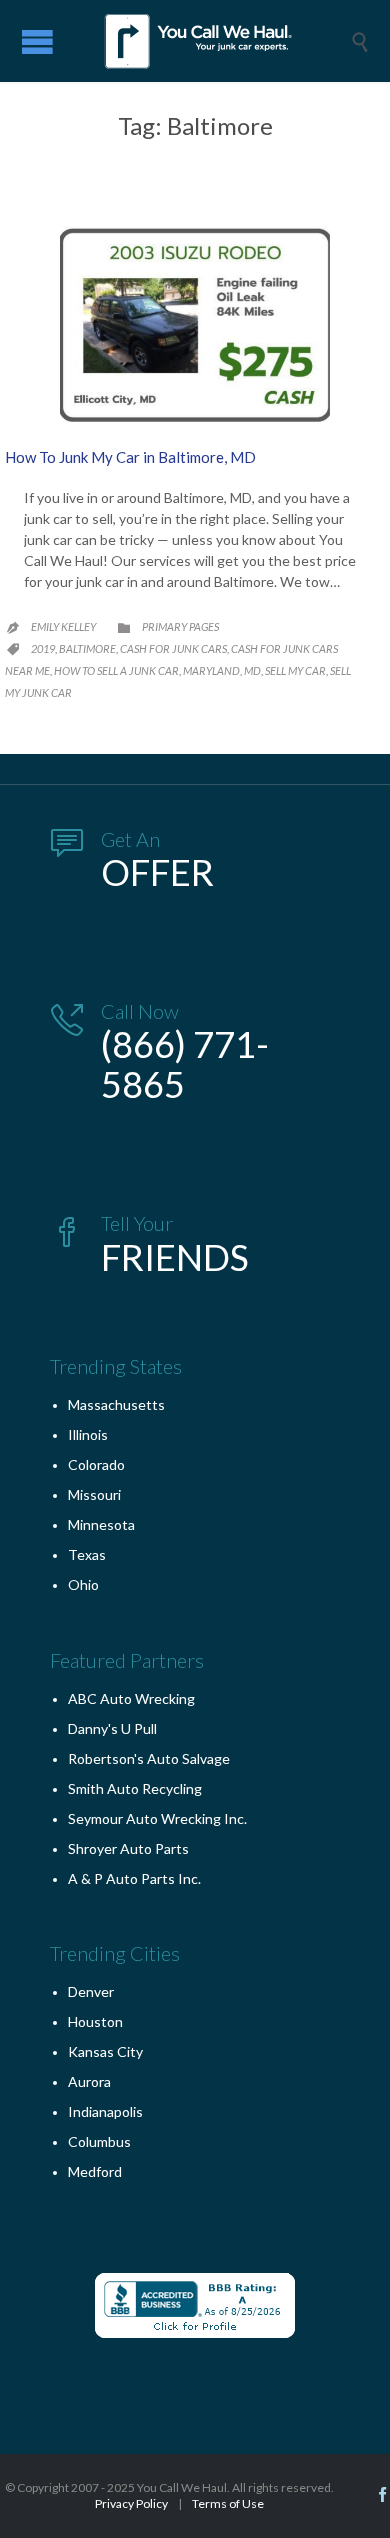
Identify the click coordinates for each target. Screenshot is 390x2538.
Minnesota (101, 1524)
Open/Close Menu (37, 41)
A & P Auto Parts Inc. (134, 1878)
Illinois (88, 1434)
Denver (91, 1991)
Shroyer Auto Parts (128, 1848)
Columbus (99, 2141)
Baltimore (87, 648)
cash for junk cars (173, 648)
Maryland (211, 670)
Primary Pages (180, 626)
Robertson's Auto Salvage (149, 1758)
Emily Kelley (63, 626)
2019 (43, 648)
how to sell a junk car (116, 670)
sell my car (295, 670)
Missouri (94, 1494)
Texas (87, 1554)
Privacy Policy (131, 2503)
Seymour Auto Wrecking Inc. (157, 1818)
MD (252, 670)
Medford (95, 2171)
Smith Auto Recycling (135, 1788)
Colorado (96, 1464)
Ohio (83, 1584)
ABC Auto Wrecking (131, 1698)
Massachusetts (116, 1404)
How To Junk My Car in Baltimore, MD (130, 457)
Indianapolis (105, 2111)
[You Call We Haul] (210, 41)
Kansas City (105, 2051)
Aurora (89, 2081)
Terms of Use (228, 2503)
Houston (95, 2021)
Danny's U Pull (112, 1728)
